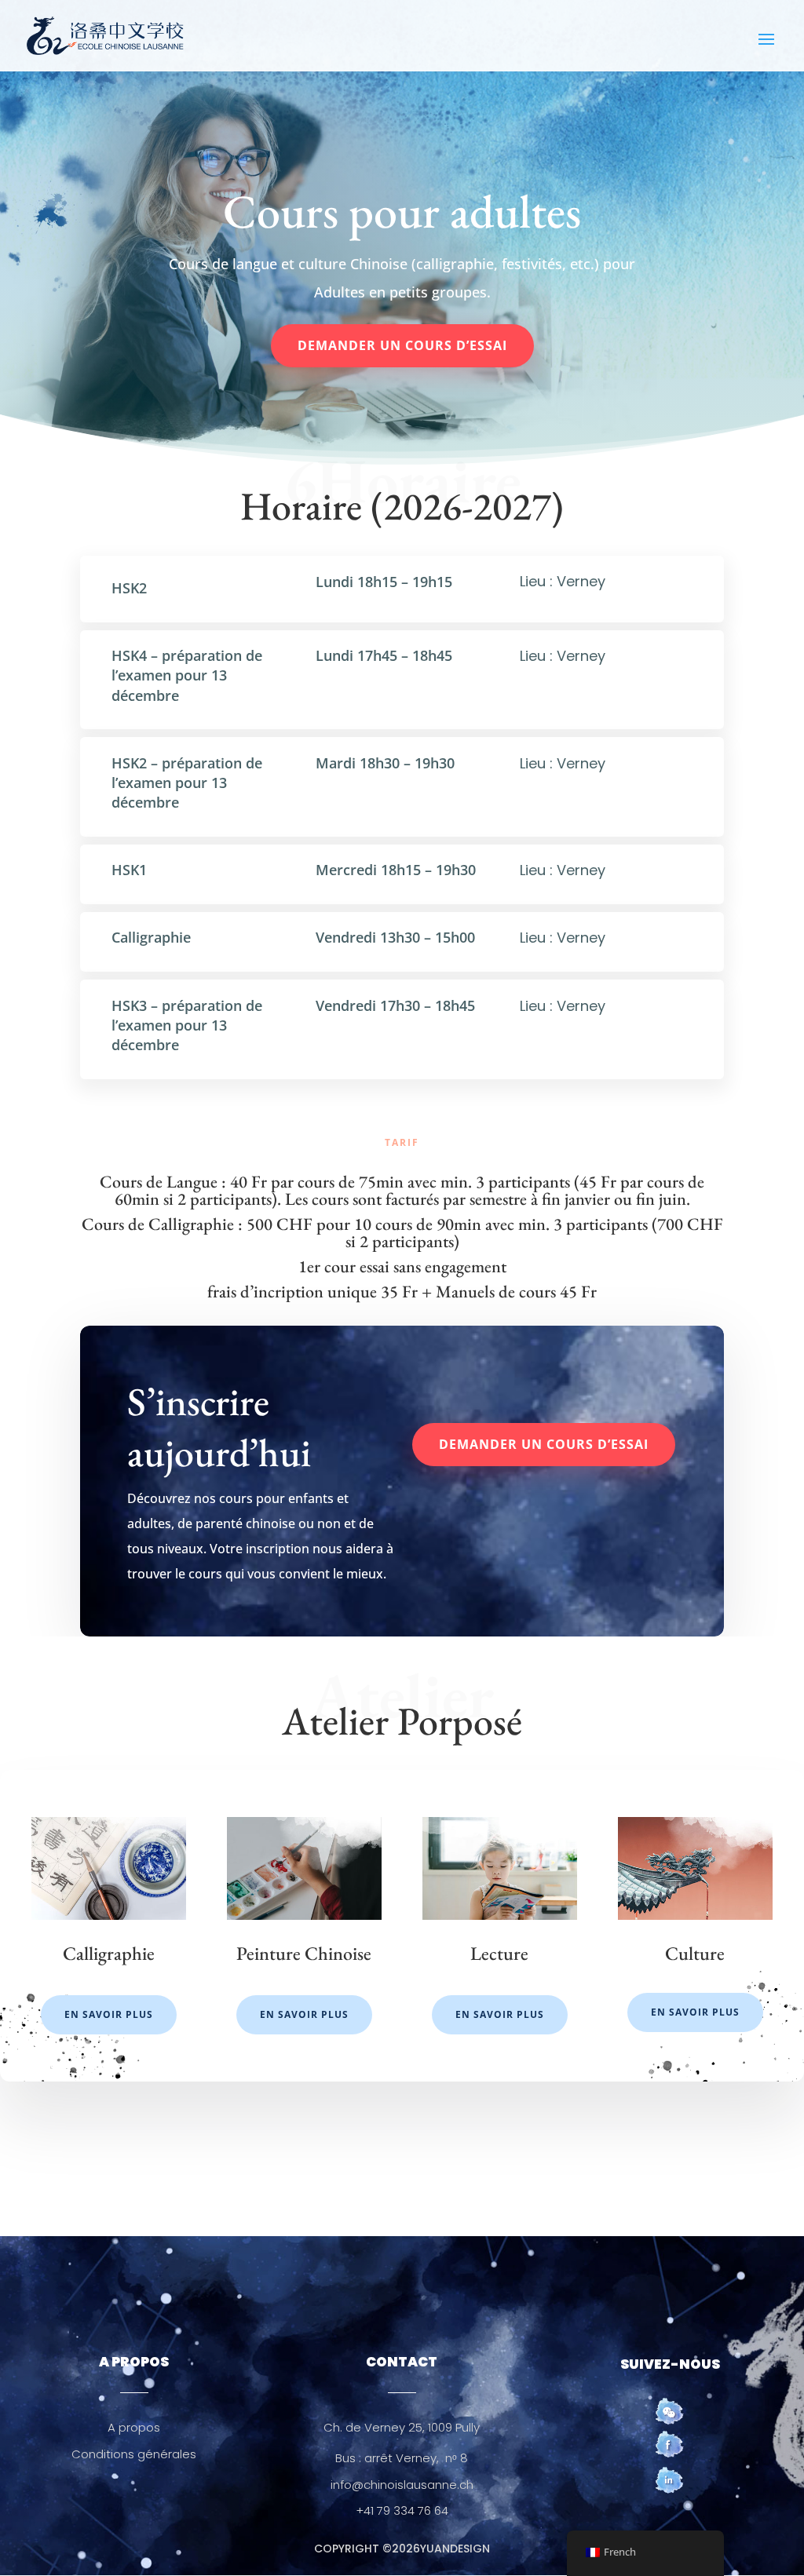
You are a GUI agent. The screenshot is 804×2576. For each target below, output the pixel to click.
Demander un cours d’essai (402, 345)
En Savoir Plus (109, 2014)
